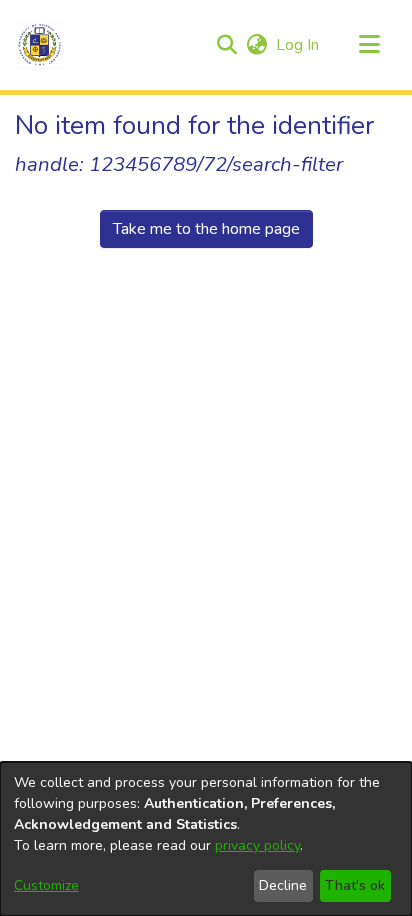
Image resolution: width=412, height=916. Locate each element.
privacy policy (257, 845)
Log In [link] (298, 45)
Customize (46, 885)
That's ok (355, 885)
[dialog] (206, 839)
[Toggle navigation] (369, 45)
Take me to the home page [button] (206, 229)
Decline (283, 885)
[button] (40, 45)
